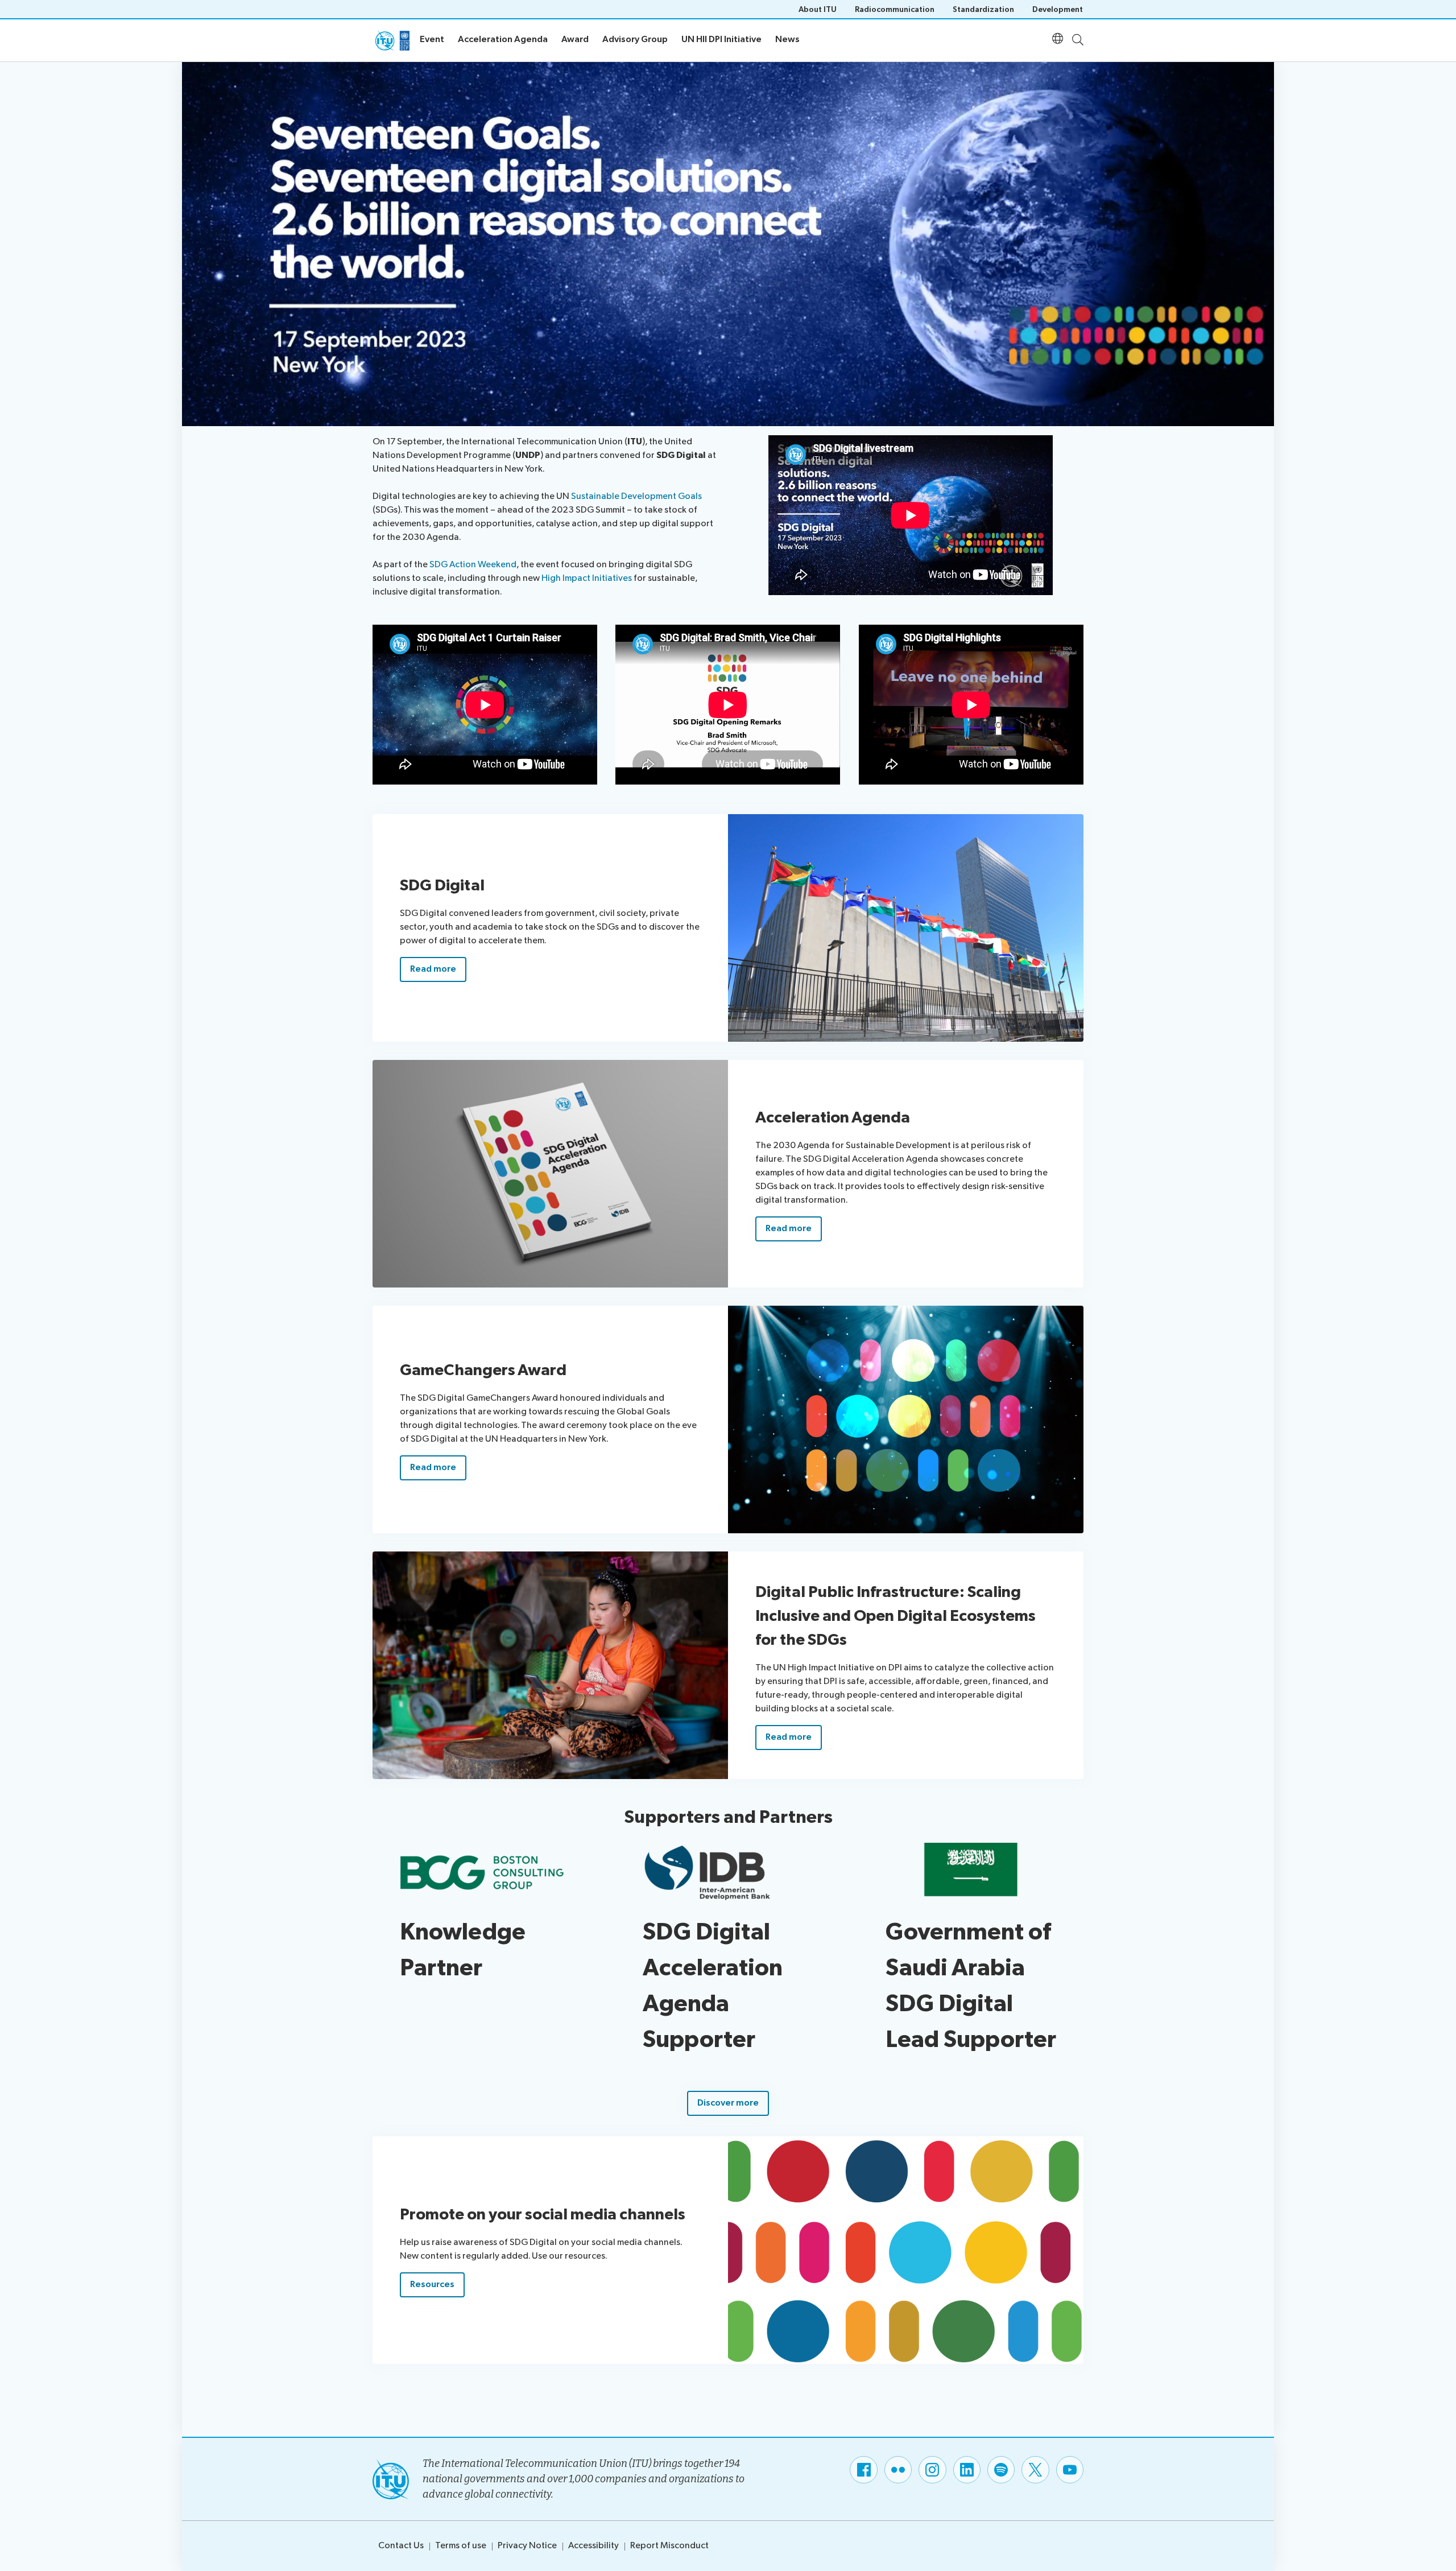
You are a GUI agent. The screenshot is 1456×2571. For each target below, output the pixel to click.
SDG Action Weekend (473, 565)
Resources (432, 2285)
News (787, 40)
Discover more (728, 2103)
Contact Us (401, 2546)
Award (575, 40)
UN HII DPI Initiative (721, 40)
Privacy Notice (527, 2546)
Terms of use (461, 2546)
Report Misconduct (669, 2546)
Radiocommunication (895, 9)
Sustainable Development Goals (636, 496)
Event (432, 40)
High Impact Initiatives (587, 578)
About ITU (818, 9)
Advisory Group (635, 40)
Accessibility (593, 2546)
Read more (433, 969)
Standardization (983, 9)
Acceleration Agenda (503, 40)
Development (1058, 9)
